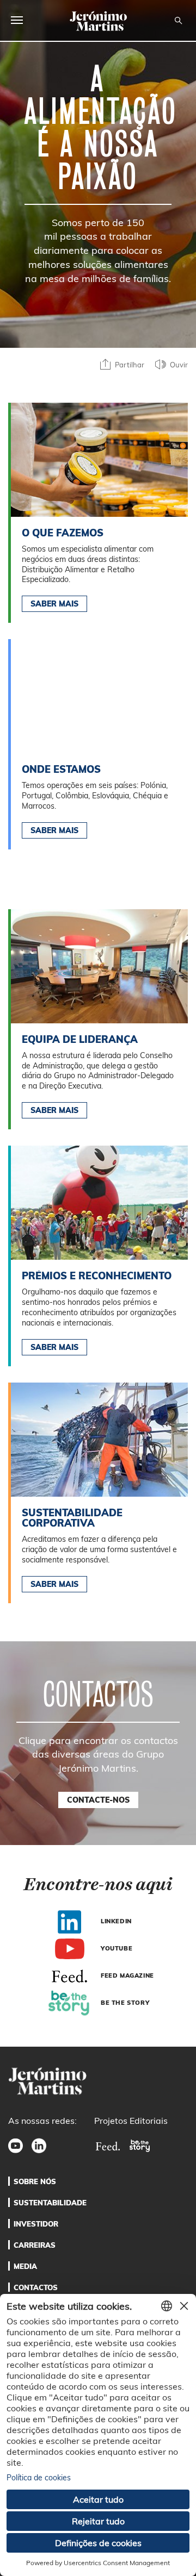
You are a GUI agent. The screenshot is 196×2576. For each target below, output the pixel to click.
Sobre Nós (35, 2181)
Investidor (36, 2224)
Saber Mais (54, 604)
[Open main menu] (17, 20)
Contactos (36, 2287)
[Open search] (178, 21)
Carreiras (35, 2245)
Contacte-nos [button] (98, 1800)
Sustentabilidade (50, 2203)
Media (25, 2266)
